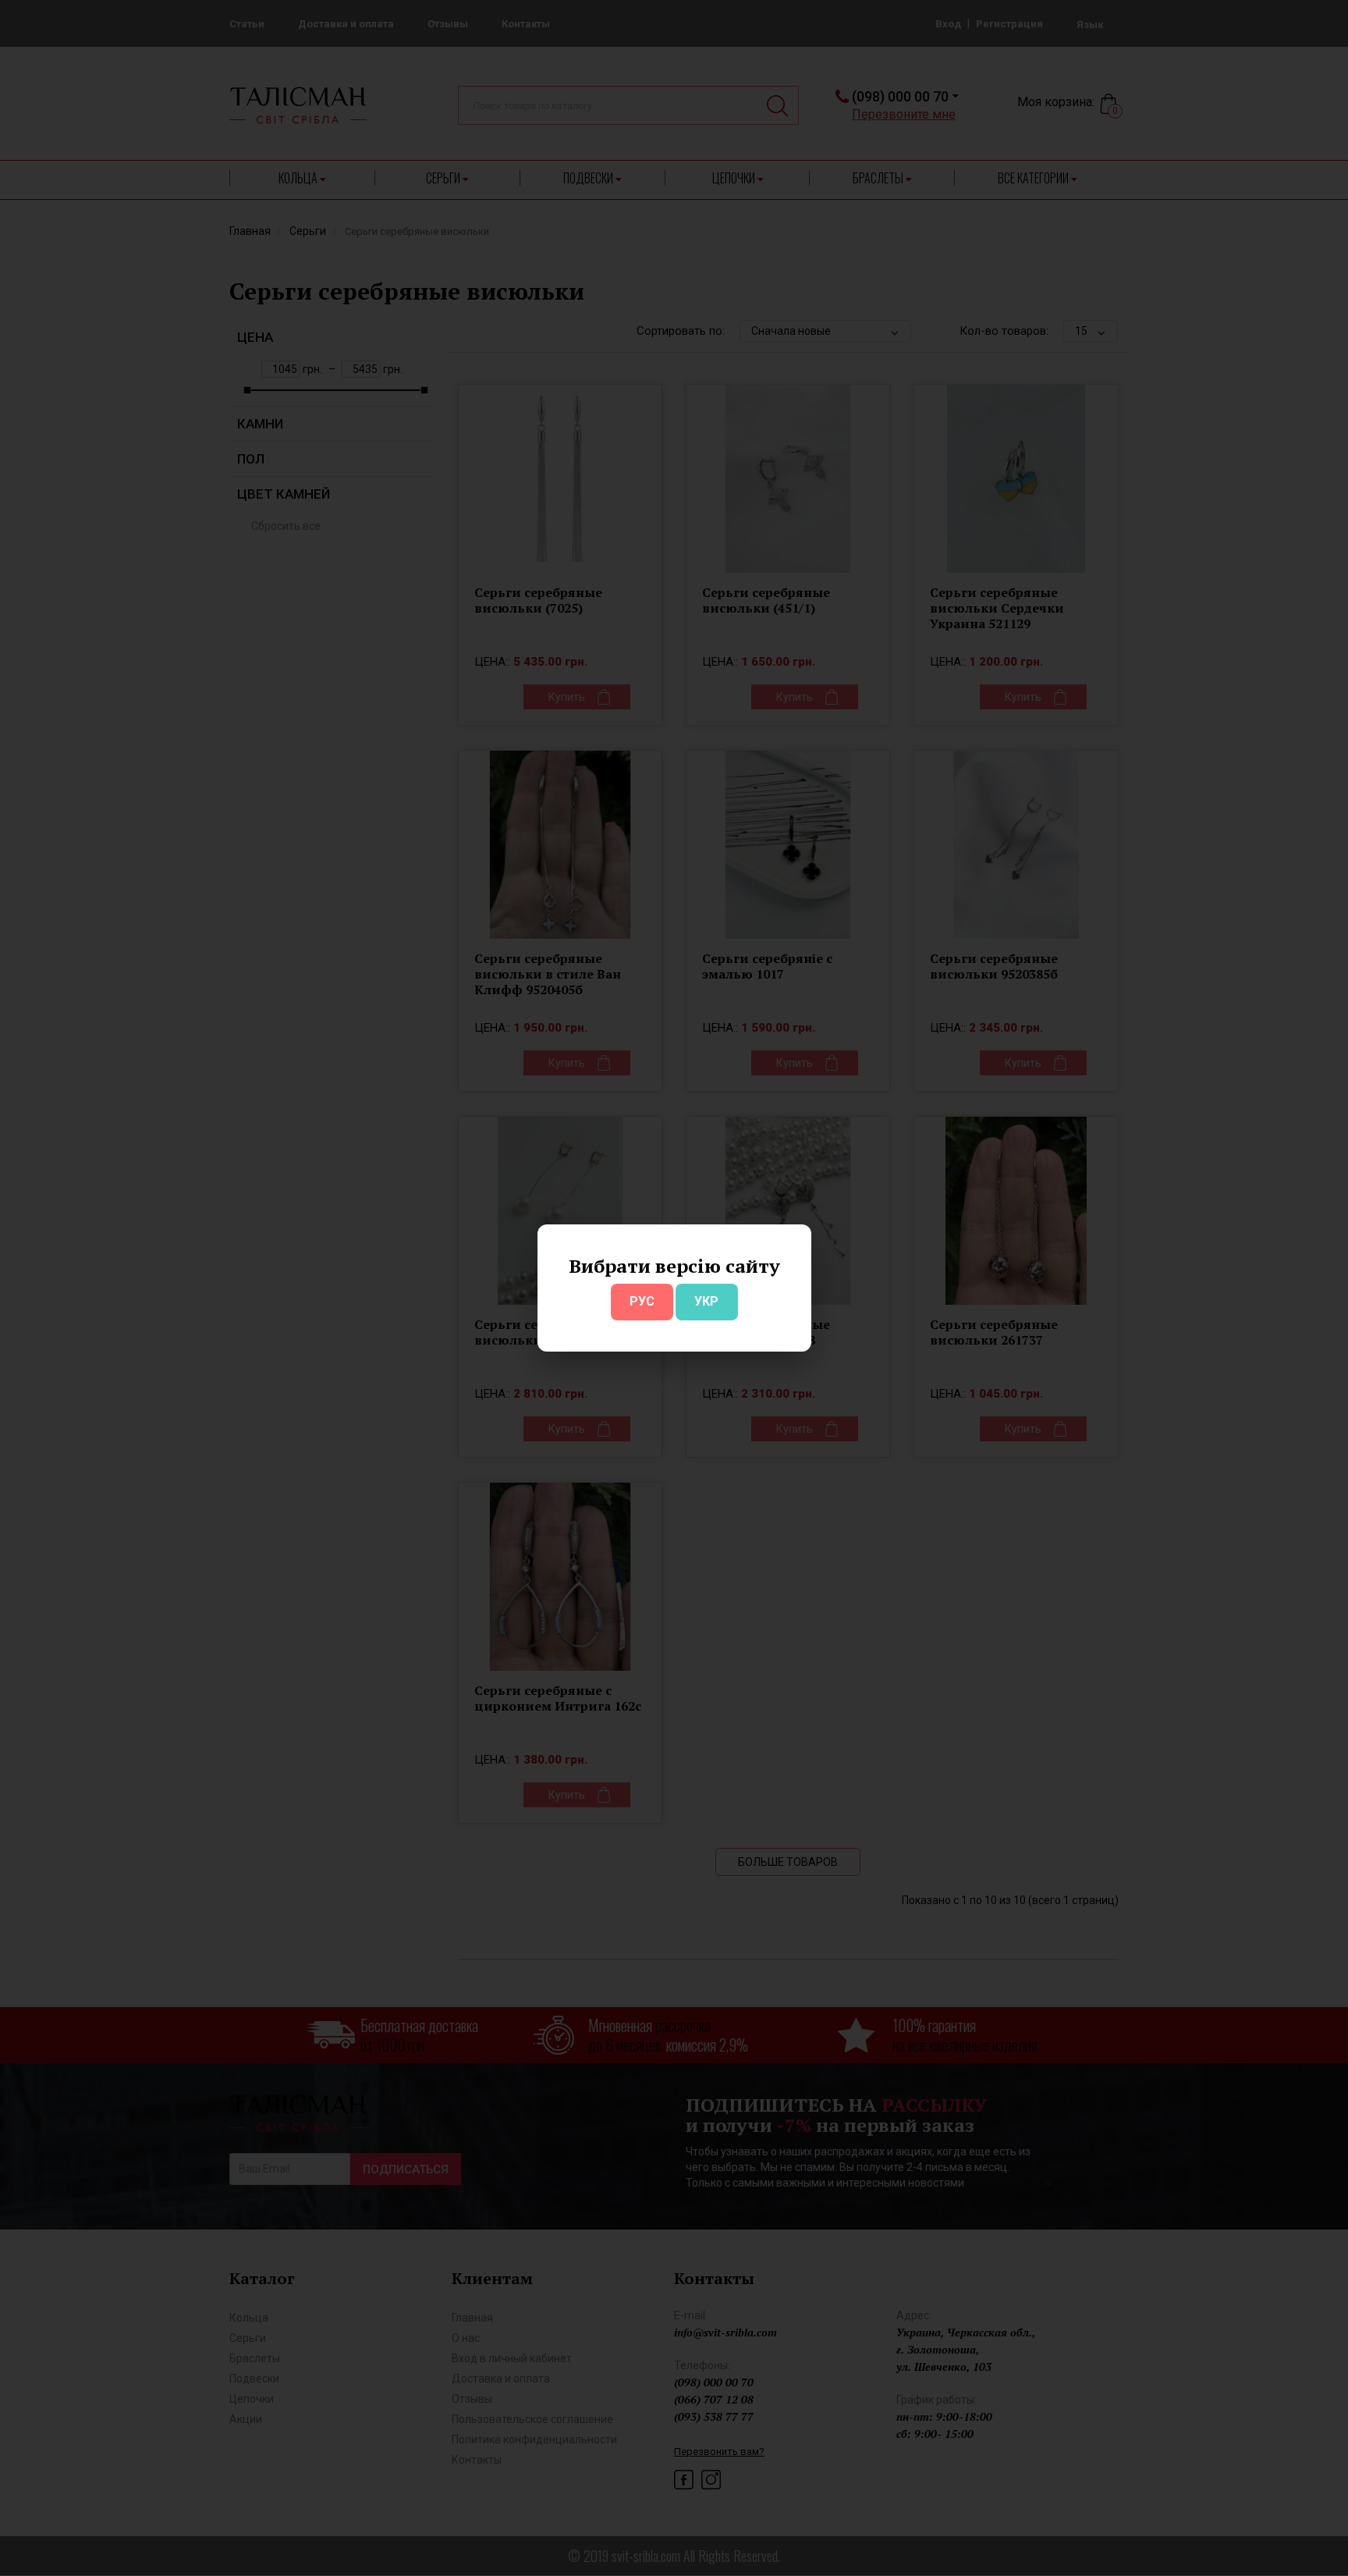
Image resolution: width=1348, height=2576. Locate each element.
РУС (642, 1301)
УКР (706, 1301)
